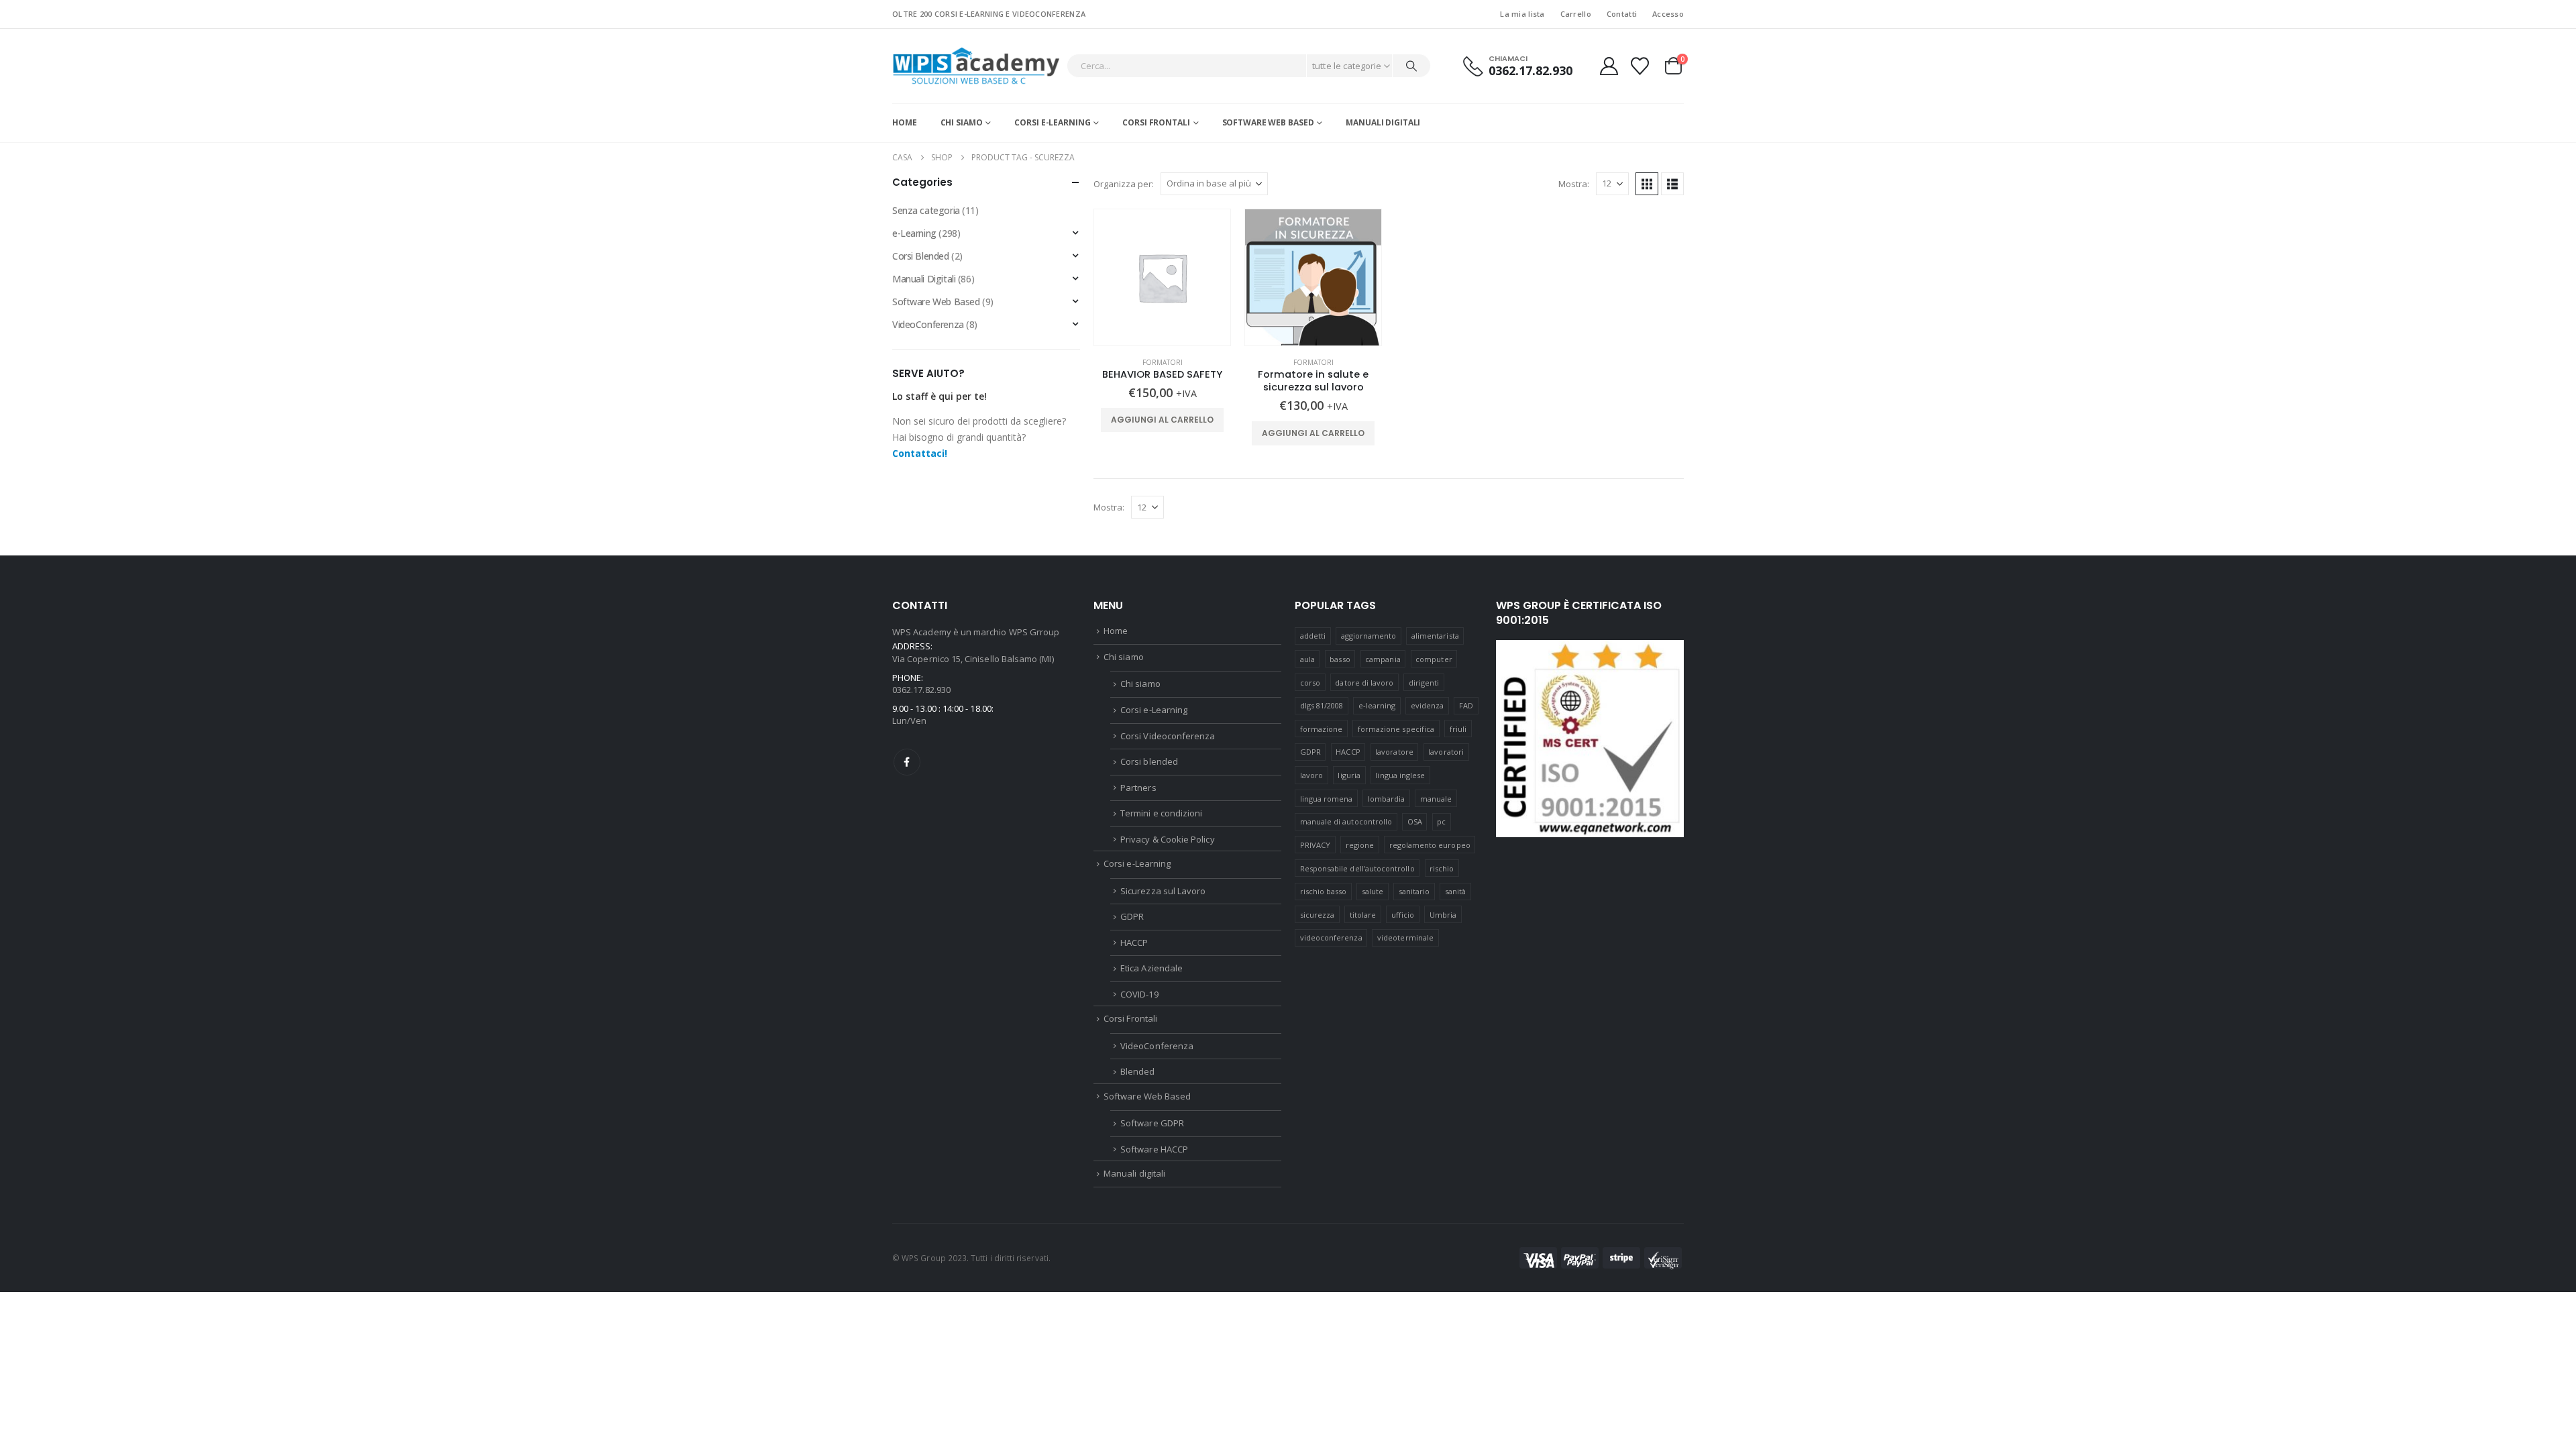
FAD (1466, 705)
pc (1441, 821)
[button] (1647, 184)
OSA (1415, 821)
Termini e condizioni (1161, 813)
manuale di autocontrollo (1346, 821)
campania (1383, 659)
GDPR (1132, 916)
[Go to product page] (1162, 277)
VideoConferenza (928, 324)
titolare (1363, 915)
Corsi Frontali (1156, 122)
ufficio (1403, 915)
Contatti (1622, 14)
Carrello (1576, 14)
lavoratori (1446, 752)
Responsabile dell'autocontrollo (1357, 868)
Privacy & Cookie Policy (1168, 839)
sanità (1455, 891)
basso (1340, 659)
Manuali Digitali (924, 279)
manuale (1436, 799)
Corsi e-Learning (1052, 122)
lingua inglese (1400, 775)
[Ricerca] (1411, 66)
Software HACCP (1154, 1149)
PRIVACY (1315, 845)
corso (1310, 683)
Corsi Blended (921, 256)
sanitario (1414, 891)
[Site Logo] (976, 66)
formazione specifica (1396, 729)
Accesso (1668, 14)
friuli (1458, 729)
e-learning (1377, 705)
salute (1373, 891)
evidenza (1428, 705)
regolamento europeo (1430, 845)
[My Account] (1609, 66)
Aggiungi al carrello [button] (1162, 420)
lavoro (1311, 775)
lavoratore (1394, 752)
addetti (1313, 636)
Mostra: (1574, 184)
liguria (1349, 775)
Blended (1137, 1071)
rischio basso (1324, 891)
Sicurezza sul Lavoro (1163, 891)
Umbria (1443, 915)
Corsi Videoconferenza (1168, 736)
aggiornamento (1369, 636)
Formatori (1163, 362)
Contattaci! (920, 453)
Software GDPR (1152, 1123)
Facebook (907, 762)
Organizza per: (1124, 184)
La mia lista (1522, 14)
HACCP (1134, 943)
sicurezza (1318, 915)
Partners (1138, 788)
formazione (1322, 729)
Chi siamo (962, 122)
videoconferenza (1331, 937)
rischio (1442, 868)
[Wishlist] (1640, 66)
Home (905, 122)
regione (1360, 845)
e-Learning (914, 233)
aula (1307, 659)
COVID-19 (1139, 994)
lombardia (1387, 799)
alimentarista (1435, 636)
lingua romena (1327, 799)
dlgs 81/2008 (1322, 705)
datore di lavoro (1364, 683)
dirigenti (1424, 683)
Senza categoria (926, 210)
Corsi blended (1149, 761)
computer (1434, 659)
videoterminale (1405, 937)
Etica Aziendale (1151, 968)
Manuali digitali (1383, 122)
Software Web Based (1268, 122)
